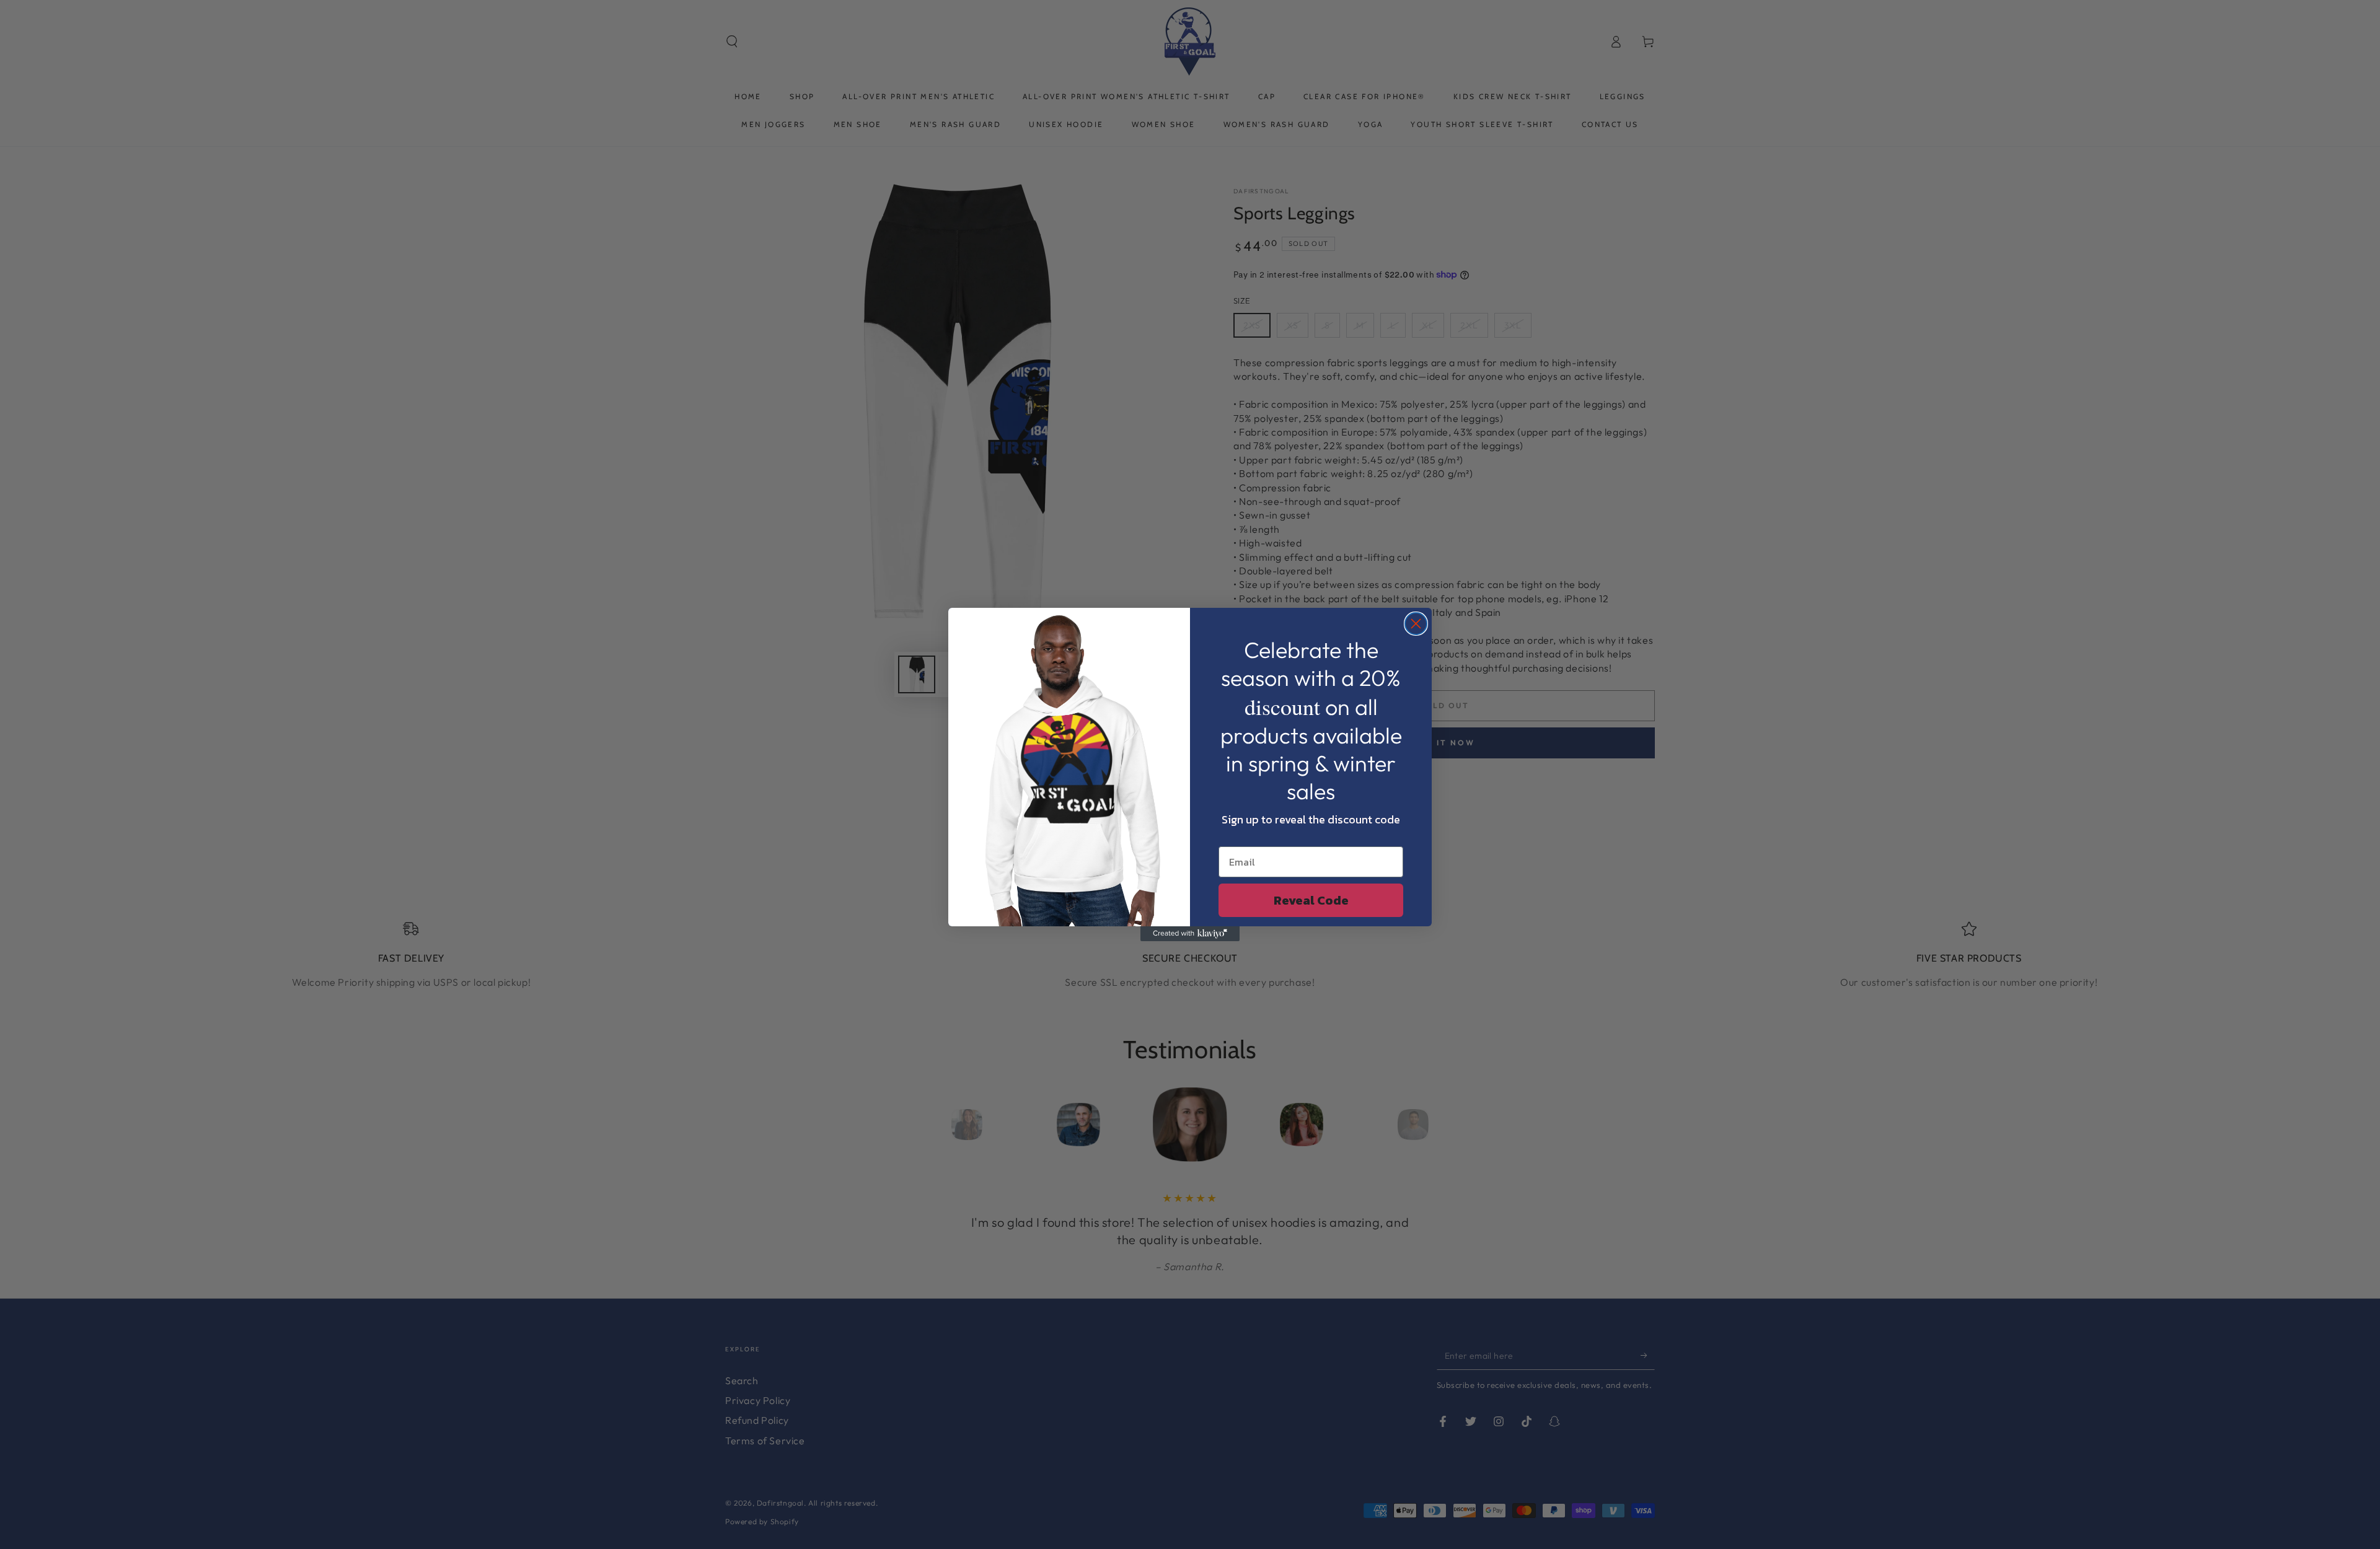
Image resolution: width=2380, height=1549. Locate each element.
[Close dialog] (1416, 624)
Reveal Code (1311, 900)
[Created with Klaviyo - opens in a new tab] (1190, 934)
